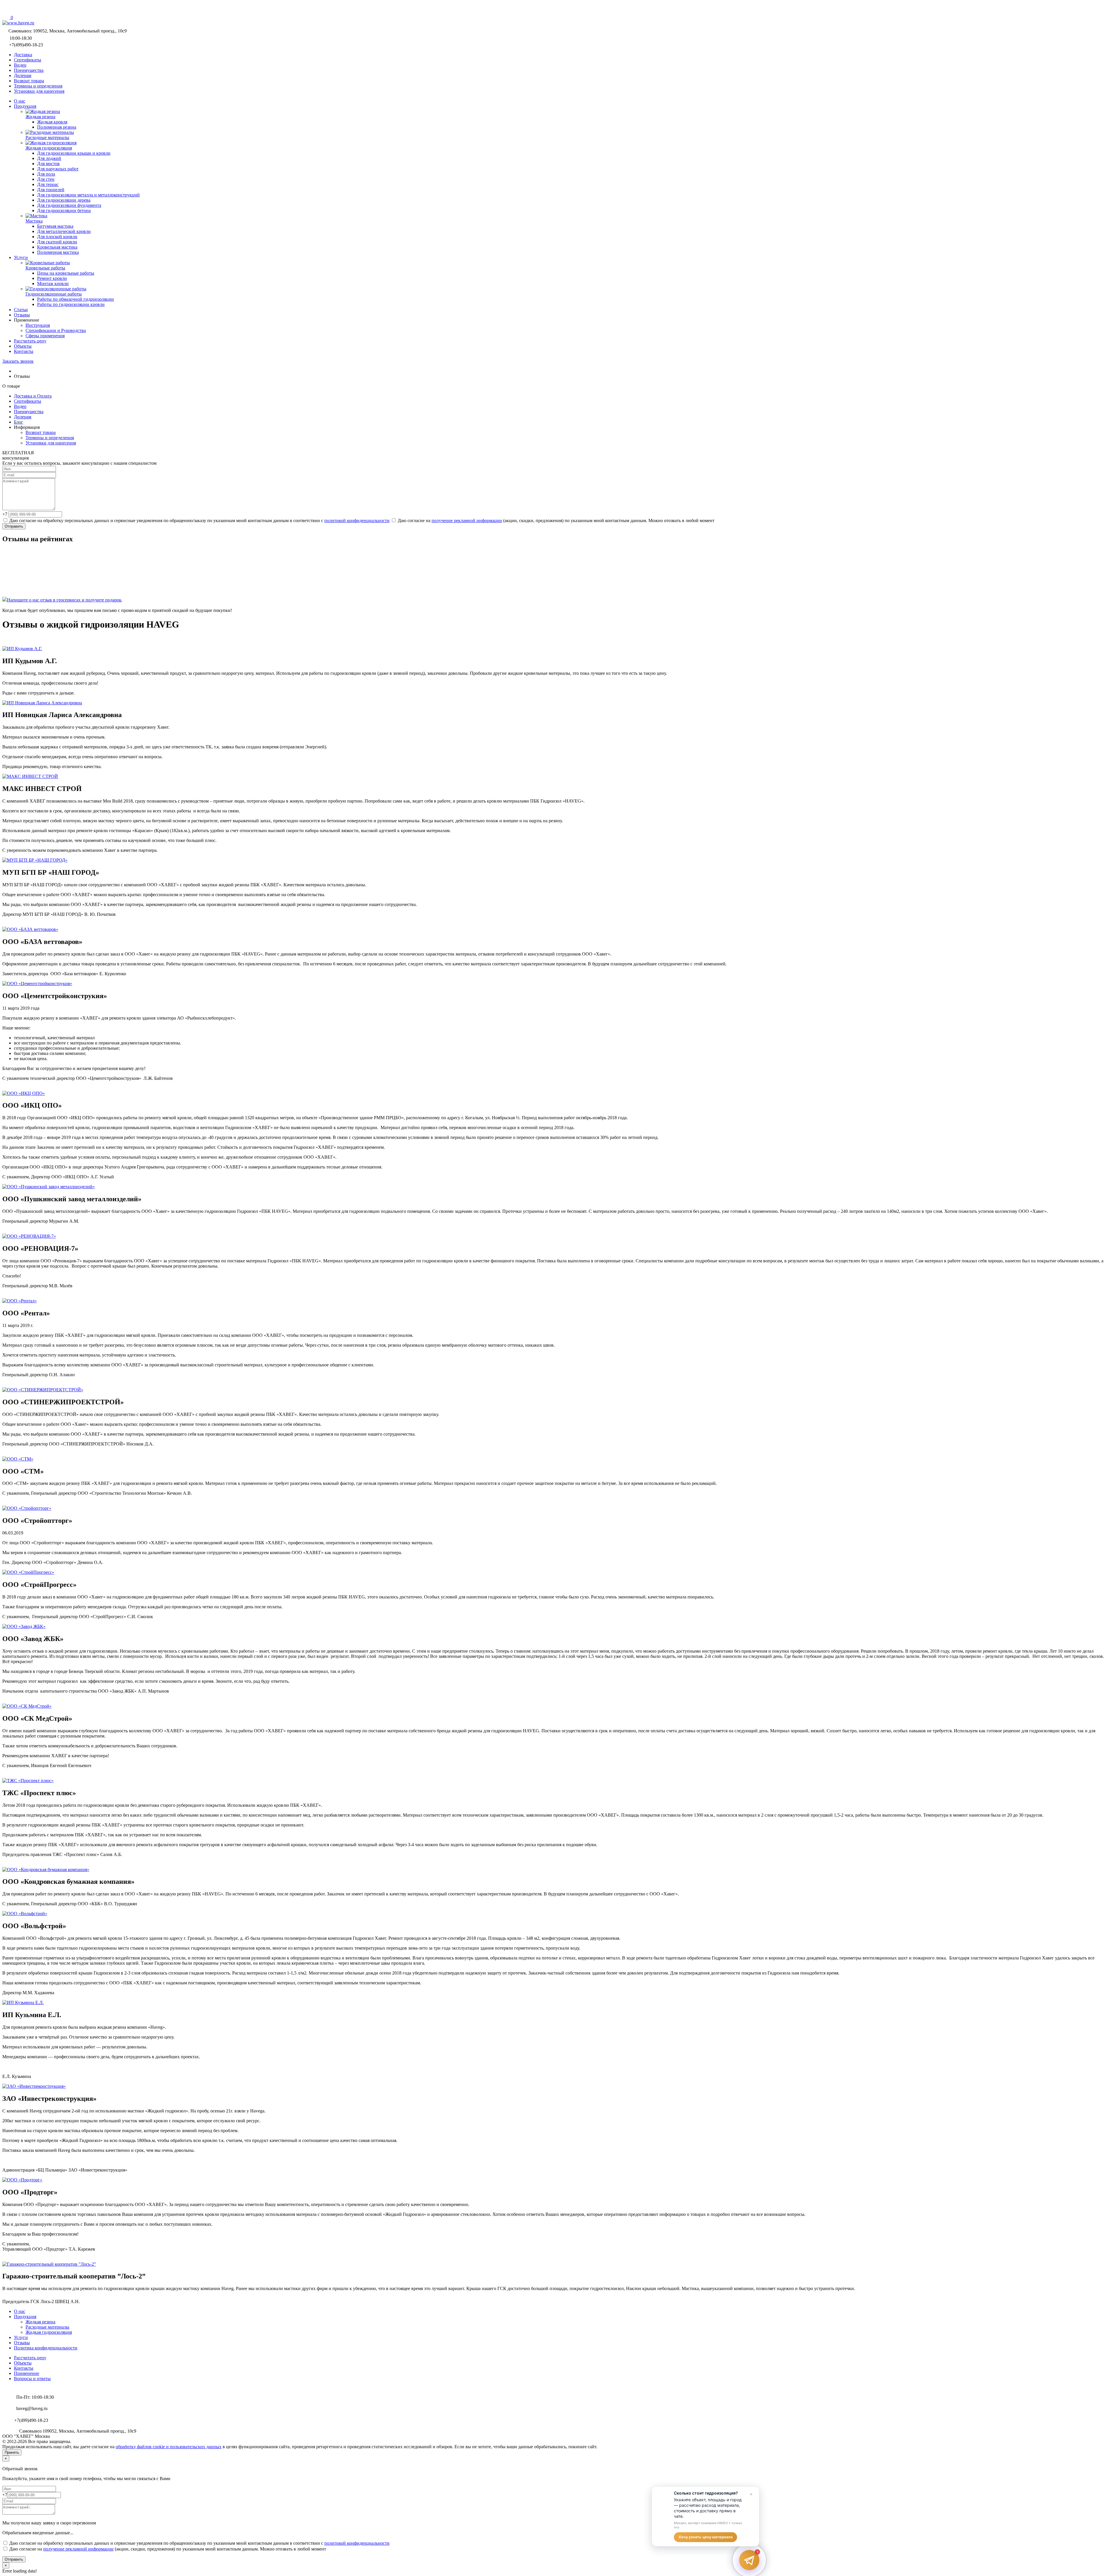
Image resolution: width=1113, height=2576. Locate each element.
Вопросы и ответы (32, 2379)
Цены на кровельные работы (66, 273)
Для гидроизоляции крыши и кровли (74, 153)
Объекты (23, 2363)
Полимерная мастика (58, 252)
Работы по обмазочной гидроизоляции (76, 299)
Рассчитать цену (30, 2358)
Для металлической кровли (64, 231)
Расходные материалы (47, 2327)
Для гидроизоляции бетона (64, 210)
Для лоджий (49, 158)
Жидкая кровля (52, 122)
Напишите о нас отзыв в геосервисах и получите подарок (64, 600)
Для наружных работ (58, 169)
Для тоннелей (51, 190)
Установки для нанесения (51, 443)
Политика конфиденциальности (46, 2348)
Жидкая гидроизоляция (49, 2332)
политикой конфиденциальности (357, 521)
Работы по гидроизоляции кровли (71, 304)
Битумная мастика (55, 226)
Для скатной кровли (57, 242)
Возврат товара (41, 432)
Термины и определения (50, 438)
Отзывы (22, 2343)
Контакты (24, 2368)
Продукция (25, 2317)
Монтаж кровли (53, 284)
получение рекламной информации (467, 521)
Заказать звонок (18, 361)
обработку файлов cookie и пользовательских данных (169, 2447)
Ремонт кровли (52, 278)
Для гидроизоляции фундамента (69, 205)
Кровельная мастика (57, 247)
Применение (27, 2373)
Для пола (46, 174)
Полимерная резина (57, 127)
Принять (12, 2452)
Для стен (46, 179)
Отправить (14, 526)
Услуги (21, 2337)
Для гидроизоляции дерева (64, 200)
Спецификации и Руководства (56, 330)
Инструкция (38, 325)
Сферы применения (45, 336)
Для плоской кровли (57, 237)
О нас (20, 2311)
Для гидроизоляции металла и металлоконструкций (88, 195)
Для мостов (48, 164)
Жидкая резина (40, 2322)
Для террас (48, 184)
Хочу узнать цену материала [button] (705, 2537)
